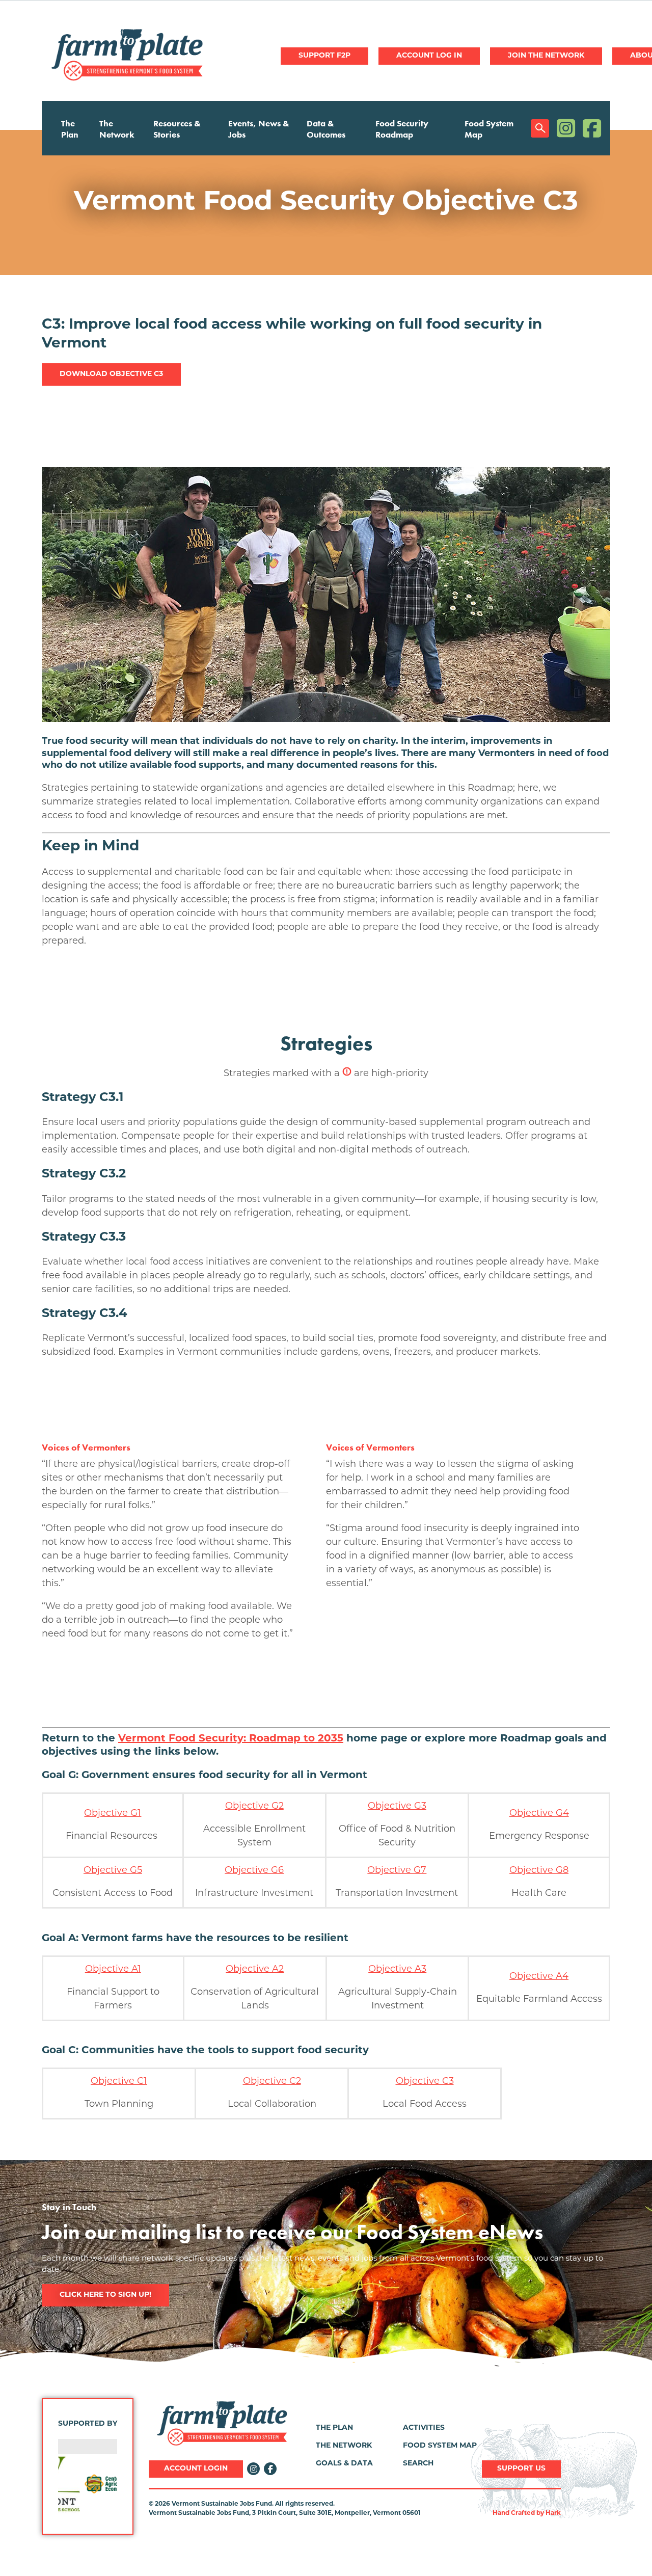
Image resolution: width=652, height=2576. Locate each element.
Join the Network (546, 56)
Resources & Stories (177, 129)
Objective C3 (425, 2082)
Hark (553, 2513)
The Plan (70, 129)
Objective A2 (255, 1970)
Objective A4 (539, 1977)
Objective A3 (397, 1970)
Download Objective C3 (111, 374)
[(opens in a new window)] (88, 2484)
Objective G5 (113, 1871)
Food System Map (489, 129)
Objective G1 (113, 1814)
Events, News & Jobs (259, 129)
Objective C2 (272, 2082)
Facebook (592, 128)
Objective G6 (254, 1871)
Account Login (196, 2469)
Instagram (566, 128)
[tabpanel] (326, 203)
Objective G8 (539, 1871)
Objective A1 (113, 1970)
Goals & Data (344, 2464)
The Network (117, 129)
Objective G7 (397, 1871)
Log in (429, 56)
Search (540, 128)
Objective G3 (397, 1807)
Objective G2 (254, 1807)
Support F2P (324, 56)
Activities (424, 2428)
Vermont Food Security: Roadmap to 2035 (231, 1739)
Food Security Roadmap (402, 129)
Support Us (521, 2469)
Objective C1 (119, 2082)
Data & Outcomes (326, 129)
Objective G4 (539, 1814)
